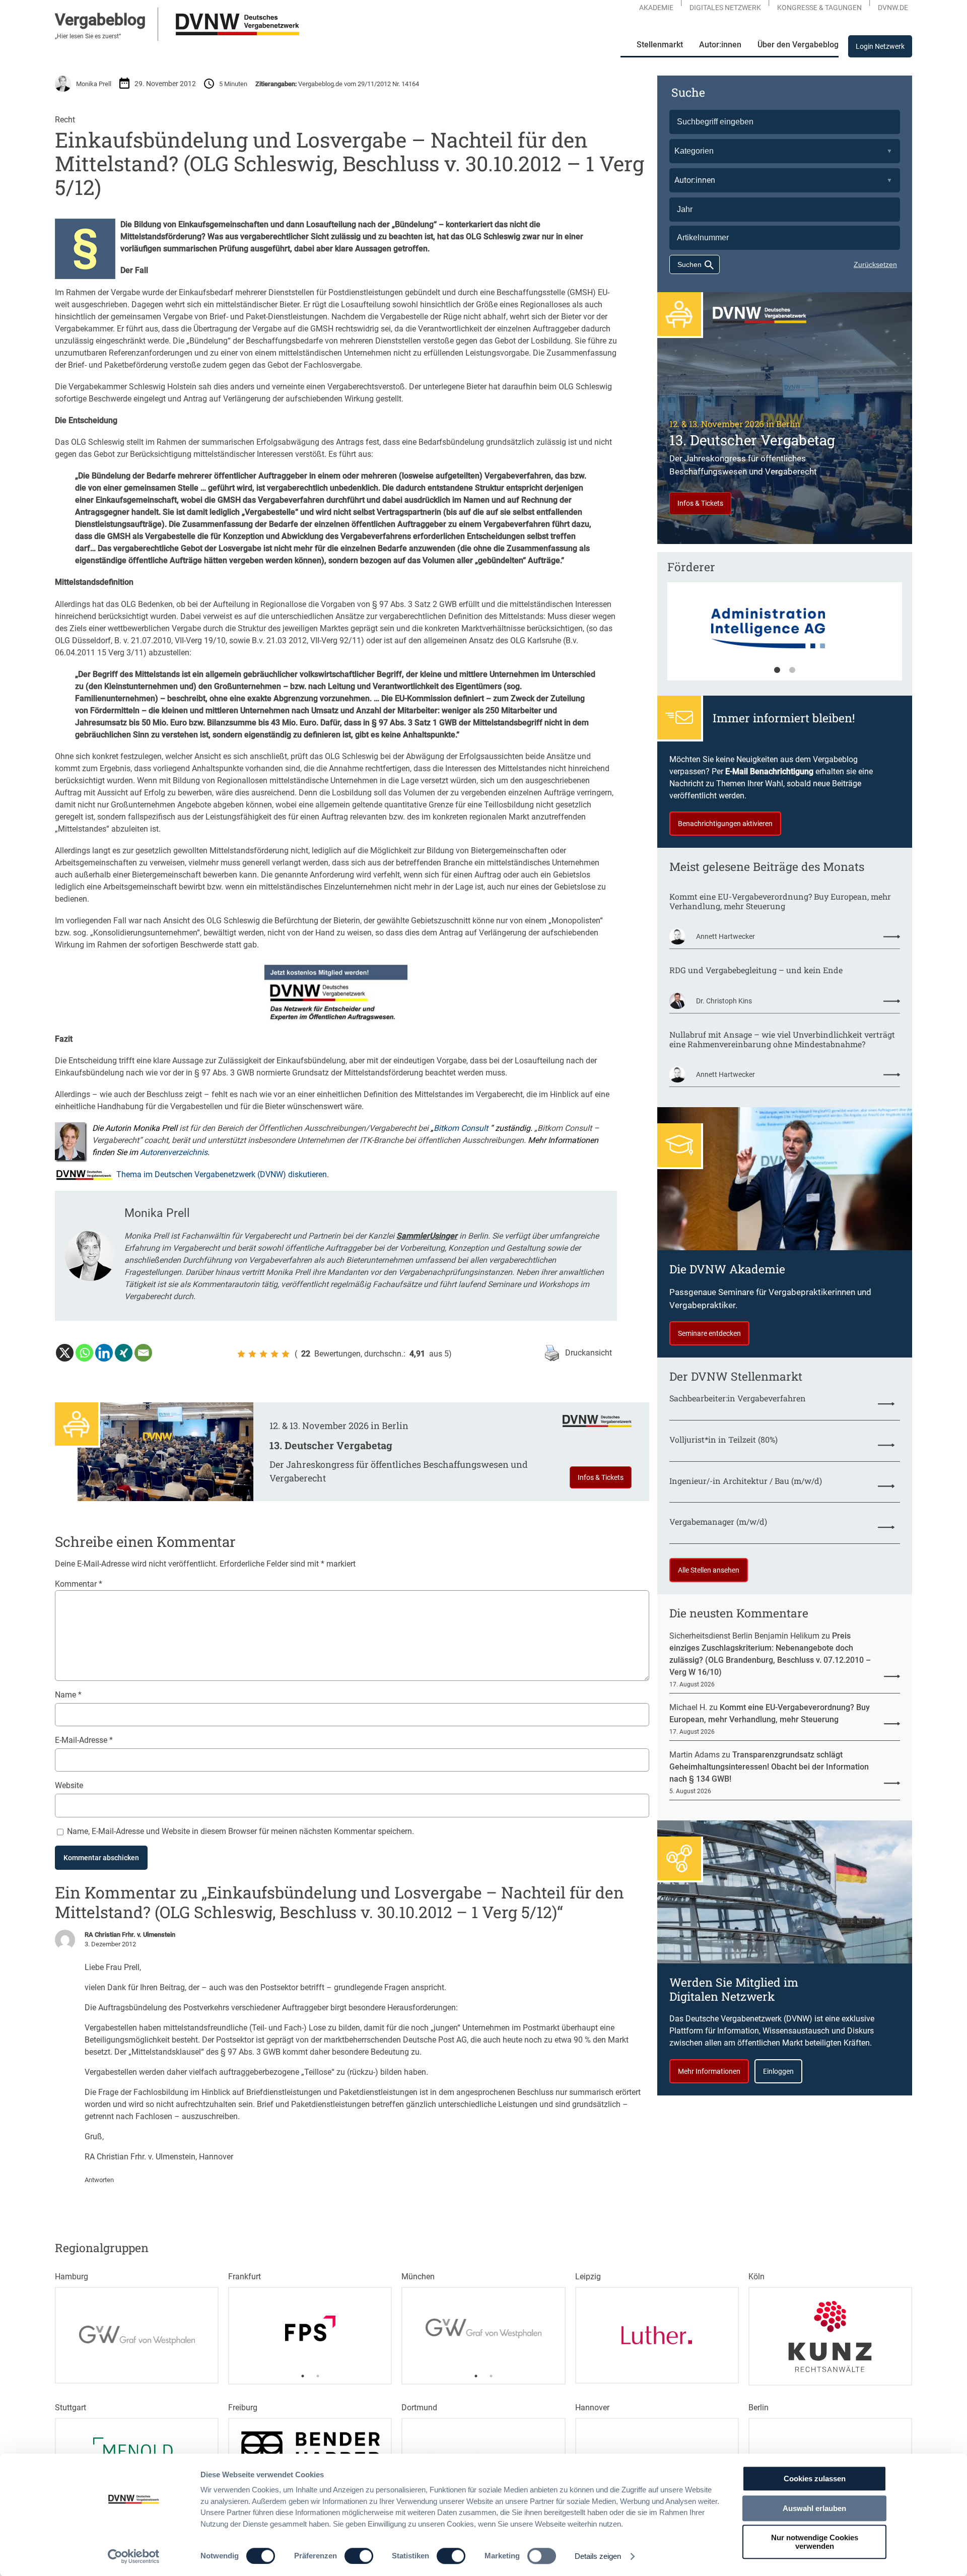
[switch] (359, 2556)
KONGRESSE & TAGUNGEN (819, 8)
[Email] (143, 1353)
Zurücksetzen (875, 264)
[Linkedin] (104, 1353)
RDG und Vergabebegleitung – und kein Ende (756, 970)
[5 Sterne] (286, 1354)
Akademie (656, 8)
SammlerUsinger (427, 1236)
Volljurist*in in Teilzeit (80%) (723, 1439)
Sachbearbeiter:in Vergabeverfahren (738, 1398)
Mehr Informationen (709, 2071)
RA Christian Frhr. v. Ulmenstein (130, 1935)
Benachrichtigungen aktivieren (725, 824)
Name (68, 1695)
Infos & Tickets (601, 1477)
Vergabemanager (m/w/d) (718, 1521)
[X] (65, 1353)
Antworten (99, 2180)
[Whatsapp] (84, 1353)
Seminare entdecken (709, 1333)
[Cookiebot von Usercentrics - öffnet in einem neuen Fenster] (134, 2556)
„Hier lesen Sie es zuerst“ (88, 36)
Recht (65, 120)
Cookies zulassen (815, 2479)
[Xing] (124, 1353)
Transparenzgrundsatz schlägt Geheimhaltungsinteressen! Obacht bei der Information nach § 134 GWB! (769, 1767)
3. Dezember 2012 (110, 1944)
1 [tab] (777, 670)
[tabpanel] (785, 636)
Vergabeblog (100, 20)
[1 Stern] (241, 1354)
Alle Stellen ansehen (709, 1570)
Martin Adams (695, 1755)
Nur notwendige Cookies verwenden (815, 2542)
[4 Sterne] (274, 1354)
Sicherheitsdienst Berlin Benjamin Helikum (744, 1636)
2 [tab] (792, 670)
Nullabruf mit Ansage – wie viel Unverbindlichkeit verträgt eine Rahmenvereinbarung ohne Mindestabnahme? (782, 1039)
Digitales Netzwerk (725, 8)
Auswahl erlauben (814, 2508)
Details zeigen (598, 2556)
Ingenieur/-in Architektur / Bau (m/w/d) (746, 1481)
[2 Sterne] (252, 1354)
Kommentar (79, 1584)
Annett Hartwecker (726, 936)
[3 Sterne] (263, 1354)
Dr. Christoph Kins (724, 1001)
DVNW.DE (893, 8)
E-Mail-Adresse (84, 1740)
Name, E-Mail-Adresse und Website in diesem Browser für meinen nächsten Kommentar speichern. (240, 1831)
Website (69, 1785)
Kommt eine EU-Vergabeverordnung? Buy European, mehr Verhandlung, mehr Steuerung (780, 901)
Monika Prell (94, 84)
